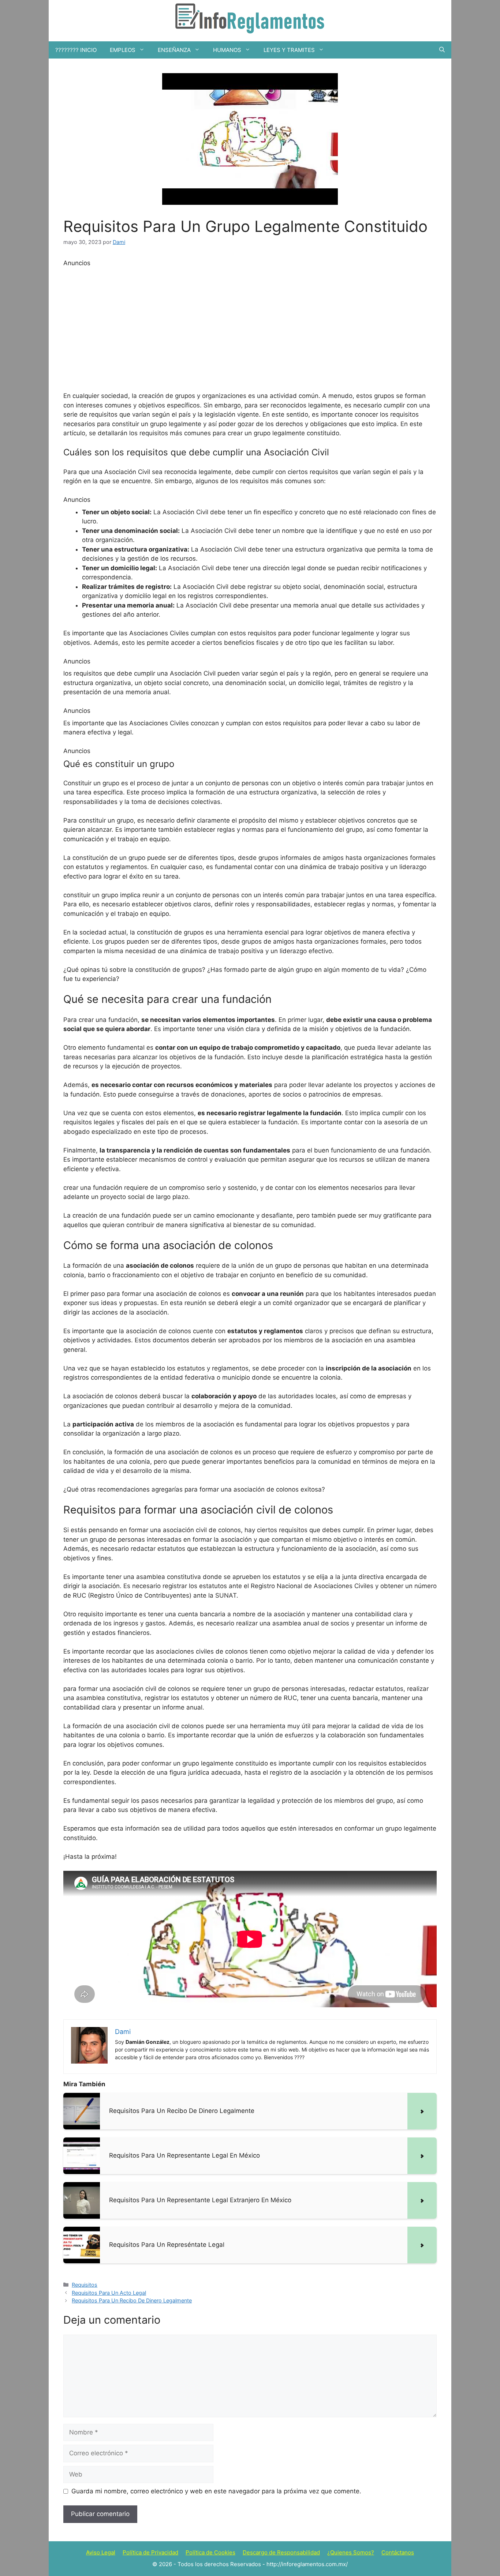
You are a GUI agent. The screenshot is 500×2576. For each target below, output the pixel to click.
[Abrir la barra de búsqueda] (442, 50)
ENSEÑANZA (174, 50)
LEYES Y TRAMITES (289, 50)
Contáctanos (398, 2552)
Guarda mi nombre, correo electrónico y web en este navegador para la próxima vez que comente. (216, 2491)
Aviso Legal (101, 2552)
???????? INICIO (76, 50)
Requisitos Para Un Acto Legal (109, 2293)
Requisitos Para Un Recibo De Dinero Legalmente (132, 2300)
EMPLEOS (123, 50)
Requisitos (85, 2285)
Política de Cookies (210, 2552)
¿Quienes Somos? (351, 2552)
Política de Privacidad (150, 2552)
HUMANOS (227, 50)
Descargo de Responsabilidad (281, 2552)
